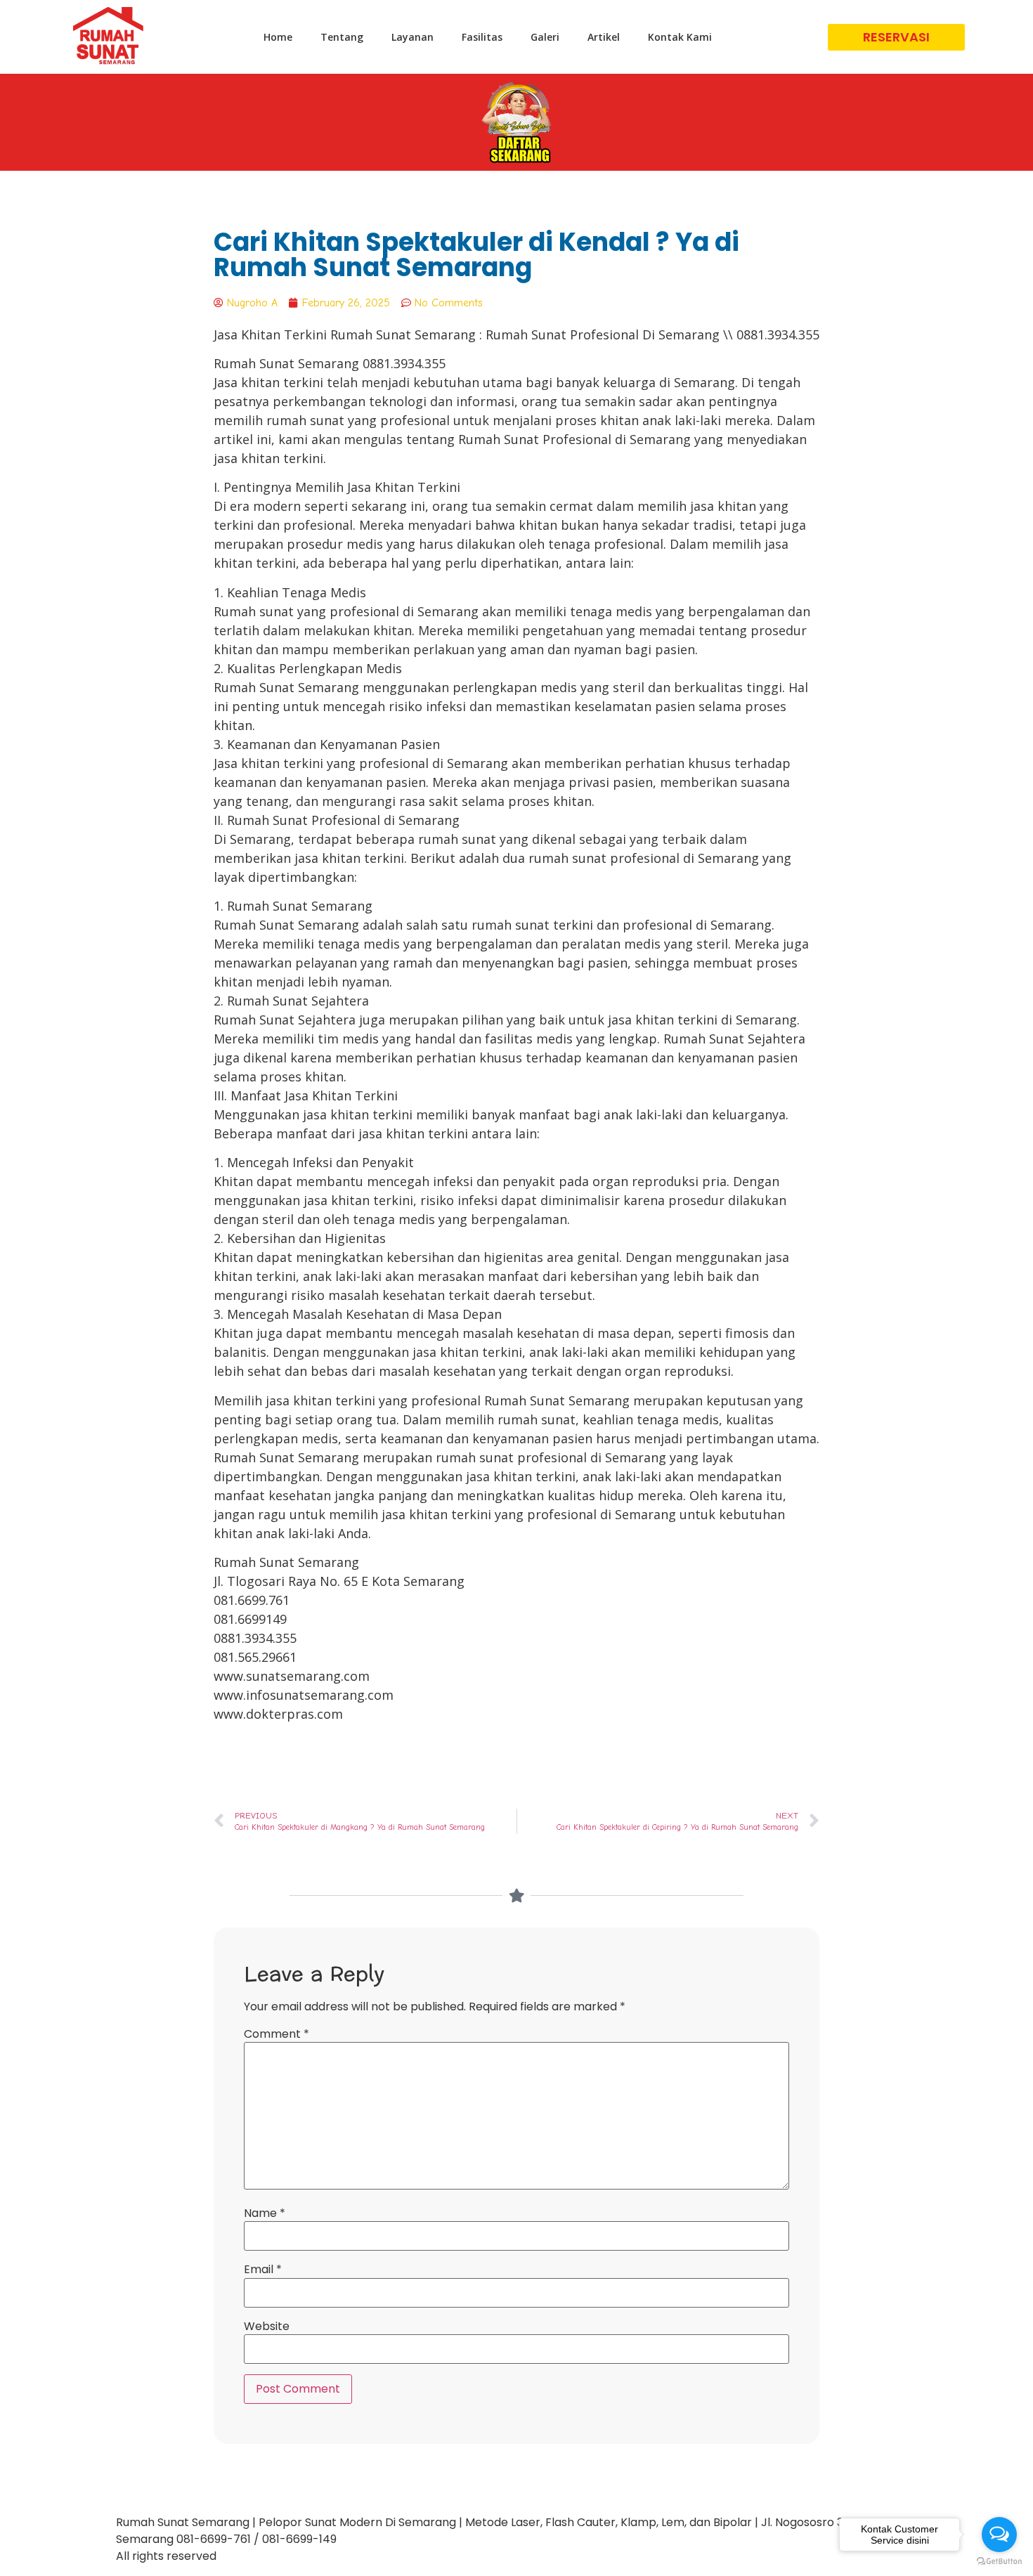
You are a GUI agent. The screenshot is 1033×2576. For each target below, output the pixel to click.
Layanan (412, 37)
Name (265, 2213)
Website (267, 2327)
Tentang (342, 37)
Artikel (604, 37)
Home (278, 37)
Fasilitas (482, 37)
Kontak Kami (680, 37)
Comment (277, 2034)
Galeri (545, 37)
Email (263, 2270)
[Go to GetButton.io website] (999, 2562)
